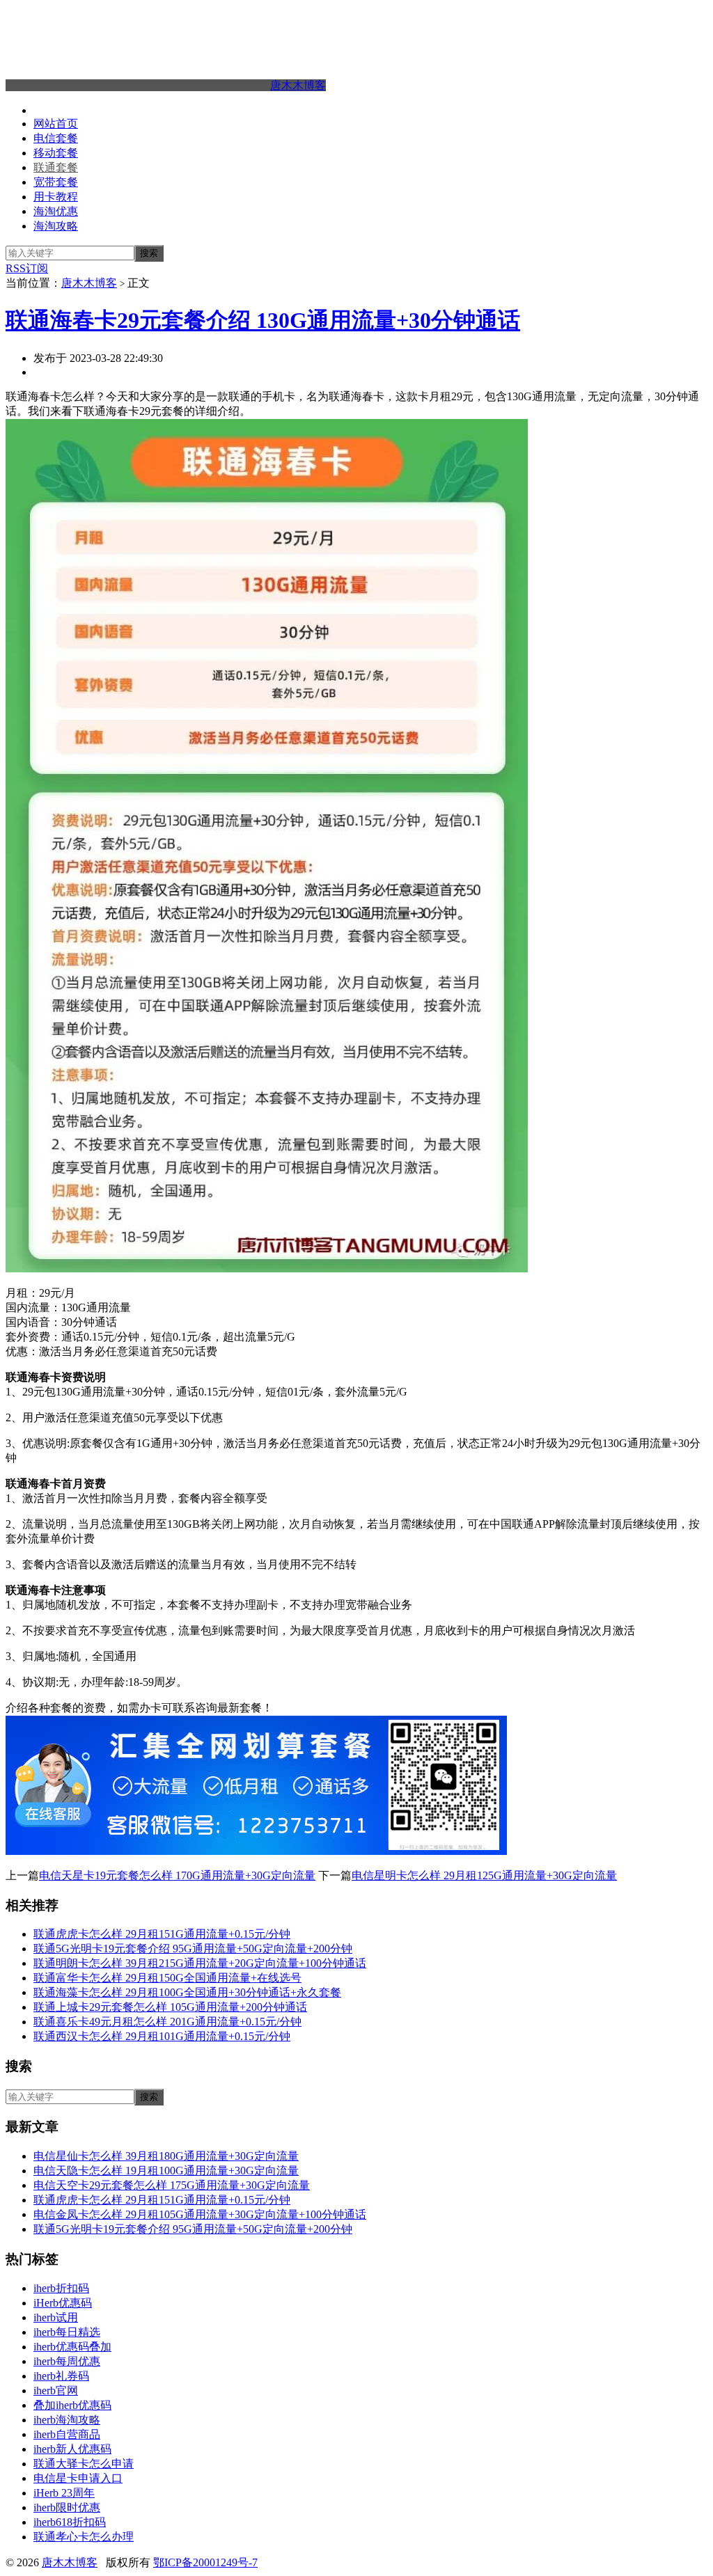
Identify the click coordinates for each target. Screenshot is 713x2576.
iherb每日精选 (67, 2332)
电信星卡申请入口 (78, 2478)
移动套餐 (56, 153)
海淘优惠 (56, 211)
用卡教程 (56, 197)
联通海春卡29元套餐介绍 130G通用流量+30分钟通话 (263, 320)
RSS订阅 (27, 268)
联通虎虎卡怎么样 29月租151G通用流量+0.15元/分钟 (162, 1934)
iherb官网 (56, 2391)
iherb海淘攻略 (67, 2420)
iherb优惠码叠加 (72, 2347)
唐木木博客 (298, 85)
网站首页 (56, 124)
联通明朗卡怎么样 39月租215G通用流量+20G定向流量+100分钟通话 (200, 1963)
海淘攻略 (56, 226)
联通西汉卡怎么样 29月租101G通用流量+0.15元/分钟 (162, 2036)
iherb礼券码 (61, 2376)
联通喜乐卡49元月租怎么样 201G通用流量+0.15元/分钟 (167, 2022)
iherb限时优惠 (67, 2507)
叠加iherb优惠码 (72, 2405)
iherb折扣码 (61, 2288)
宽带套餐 (56, 182)
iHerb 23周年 (64, 2493)
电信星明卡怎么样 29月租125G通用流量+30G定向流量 (484, 1875)
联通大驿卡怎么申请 (84, 2464)
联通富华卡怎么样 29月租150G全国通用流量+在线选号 (167, 1978)
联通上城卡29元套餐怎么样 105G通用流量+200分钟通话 (170, 2007)
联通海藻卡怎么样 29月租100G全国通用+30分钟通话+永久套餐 (187, 1992)
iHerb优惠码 (63, 2303)
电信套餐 (56, 138)
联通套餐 (56, 167)
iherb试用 (56, 2317)
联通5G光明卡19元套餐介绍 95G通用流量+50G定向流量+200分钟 (193, 1949)
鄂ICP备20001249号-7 (205, 2562)
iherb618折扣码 (70, 2522)
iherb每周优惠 (67, 2361)
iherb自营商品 (67, 2434)
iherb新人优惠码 (72, 2449)
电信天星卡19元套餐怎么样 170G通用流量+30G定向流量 (177, 1875)
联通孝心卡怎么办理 (84, 2537)
